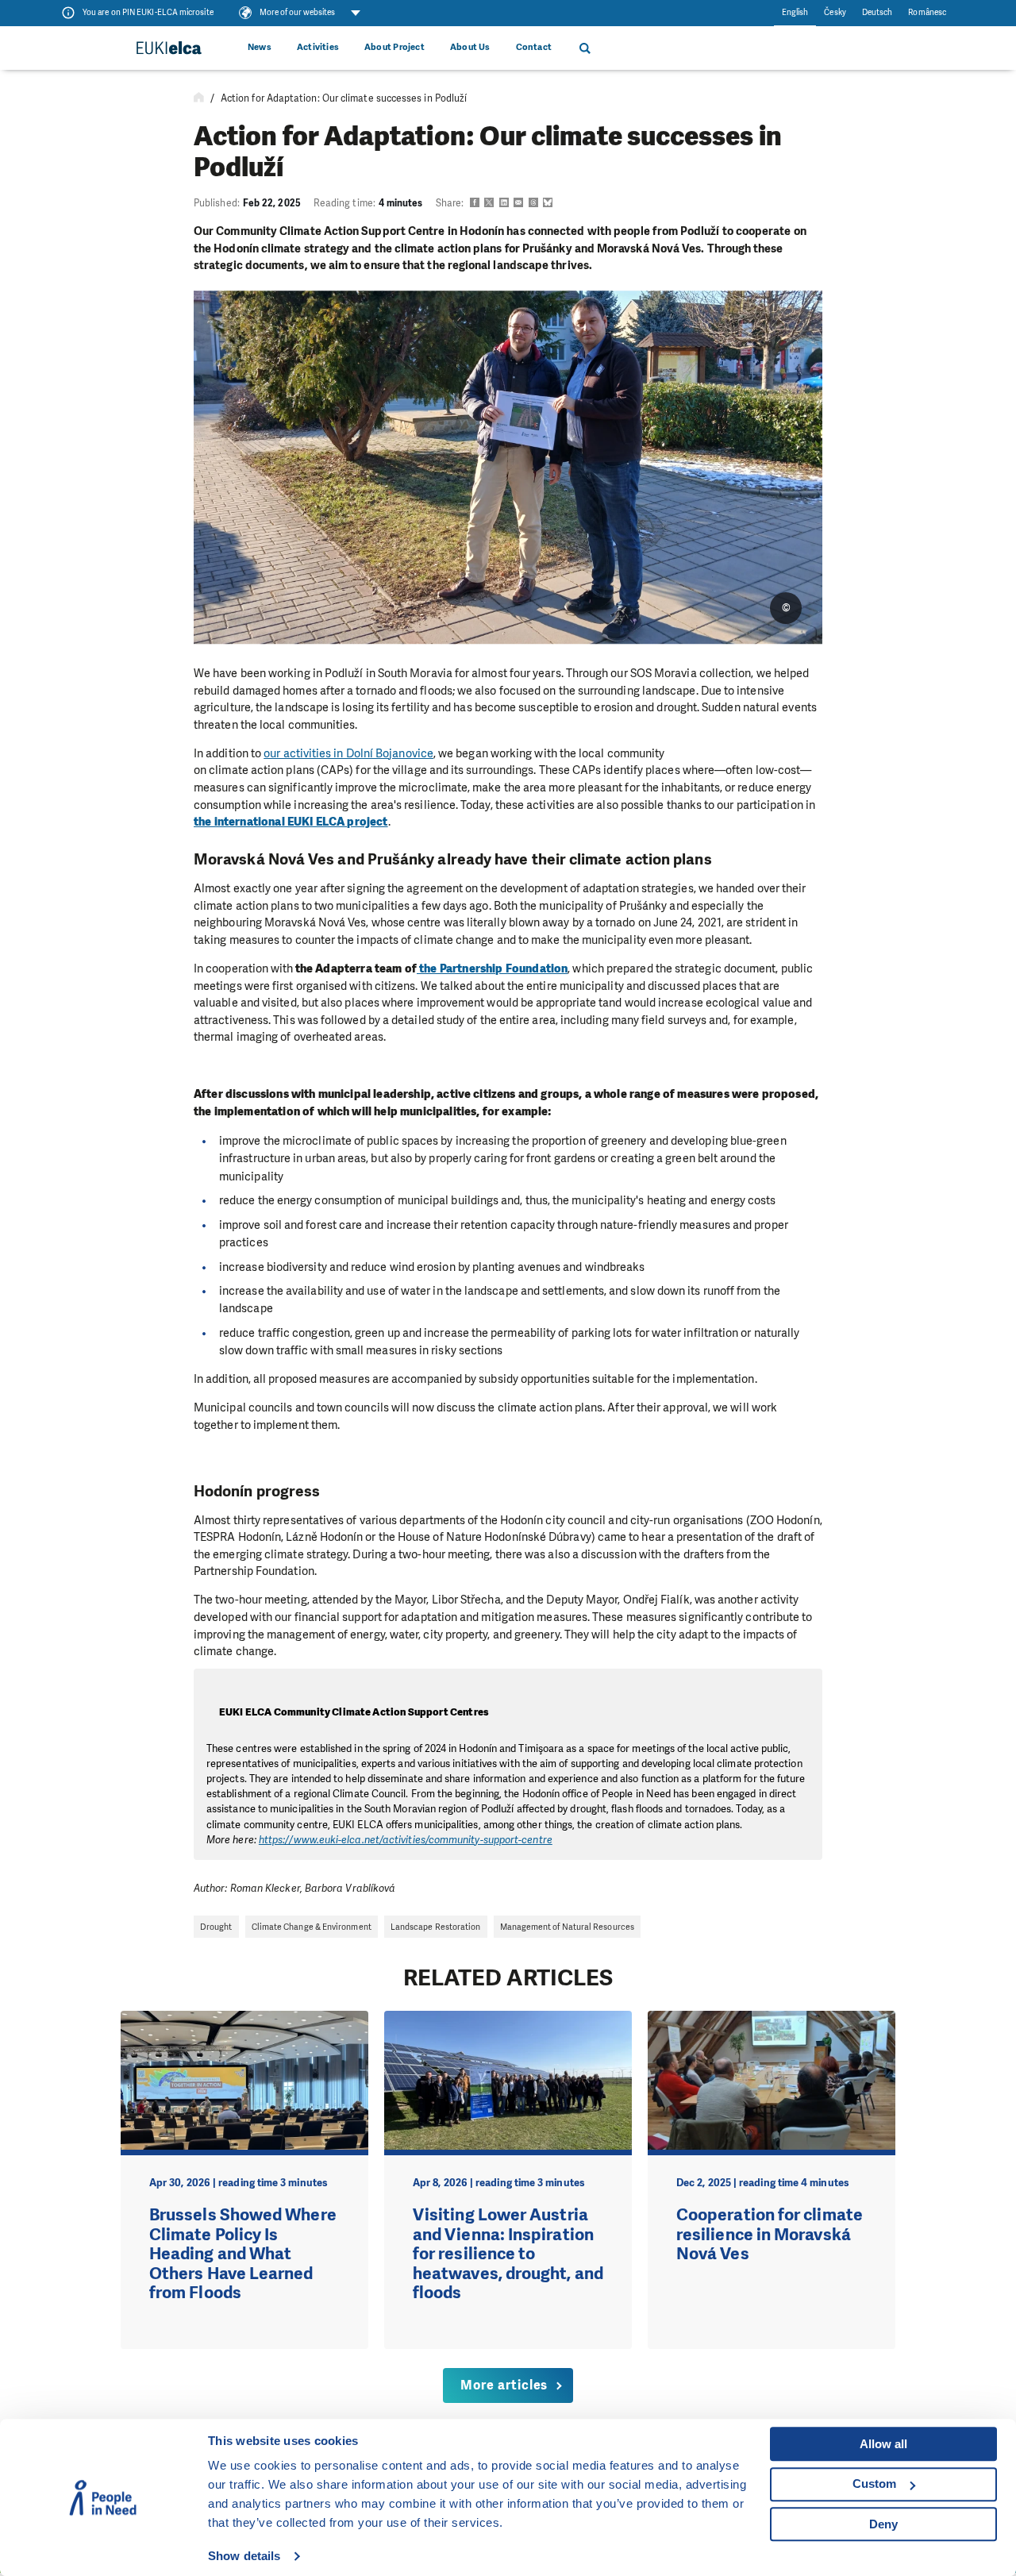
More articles (504, 2385)
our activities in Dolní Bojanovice (348, 753)
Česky (835, 12)
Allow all (883, 2444)
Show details (244, 2556)
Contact (534, 47)
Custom (874, 2484)
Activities (318, 47)
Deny (883, 2524)
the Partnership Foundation (492, 968)
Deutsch (877, 12)
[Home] (199, 98)
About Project (394, 47)
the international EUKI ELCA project (291, 822)
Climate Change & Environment (312, 1927)
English (795, 12)
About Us (470, 47)
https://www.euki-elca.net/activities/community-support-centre (406, 1840)
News (260, 47)
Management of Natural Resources (567, 1927)
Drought (216, 1927)
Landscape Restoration (436, 1927)
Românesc (927, 12)
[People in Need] (168, 48)
